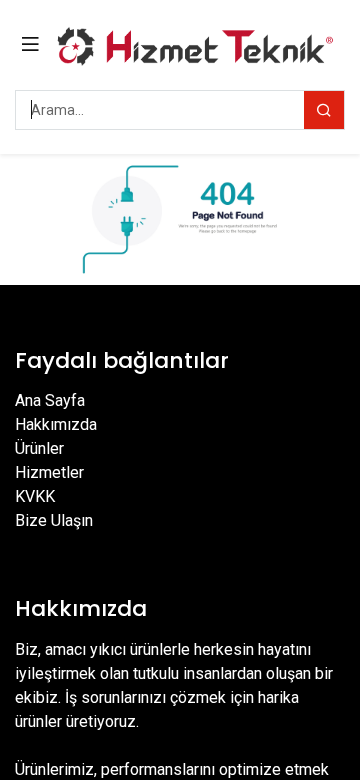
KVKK (35, 496)
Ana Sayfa (50, 400)
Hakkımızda (56, 424)
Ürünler (39, 448)
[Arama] (324, 110)
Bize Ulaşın (54, 520)
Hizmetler (49, 472)
